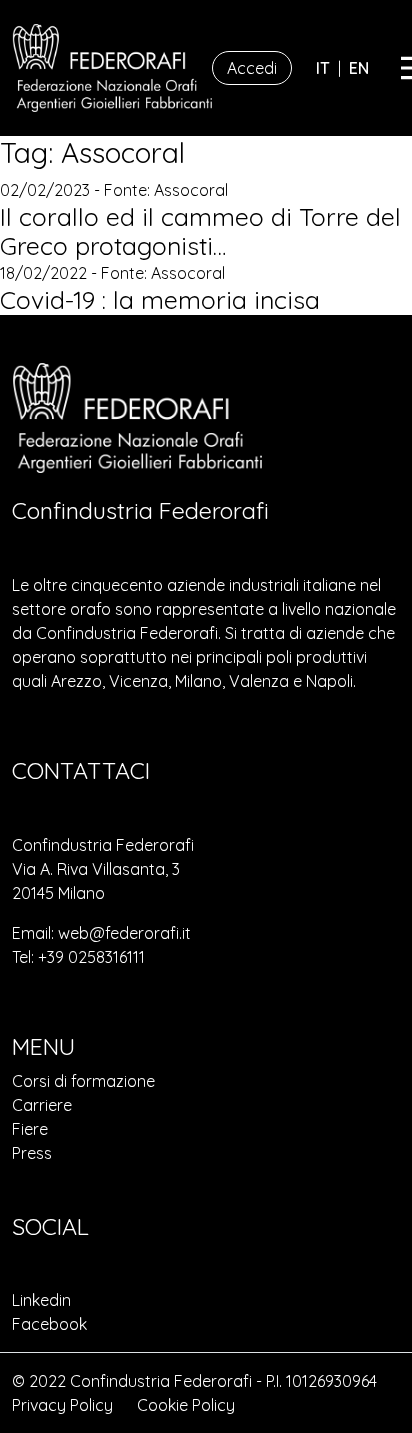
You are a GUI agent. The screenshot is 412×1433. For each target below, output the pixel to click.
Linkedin (41, 1300)
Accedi (252, 68)
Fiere (30, 1129)
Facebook (49, 1324)
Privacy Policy (62, 1405)
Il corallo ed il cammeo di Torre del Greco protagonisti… (200, 231)
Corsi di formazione (83, 1081)
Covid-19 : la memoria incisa (160, 299)
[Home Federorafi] (112, 68)
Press (32, 1153)
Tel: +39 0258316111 (78, 957)
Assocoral (191, 190)
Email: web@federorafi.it (101, 933)
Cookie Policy (186, 1405)
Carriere (42, 1105)
